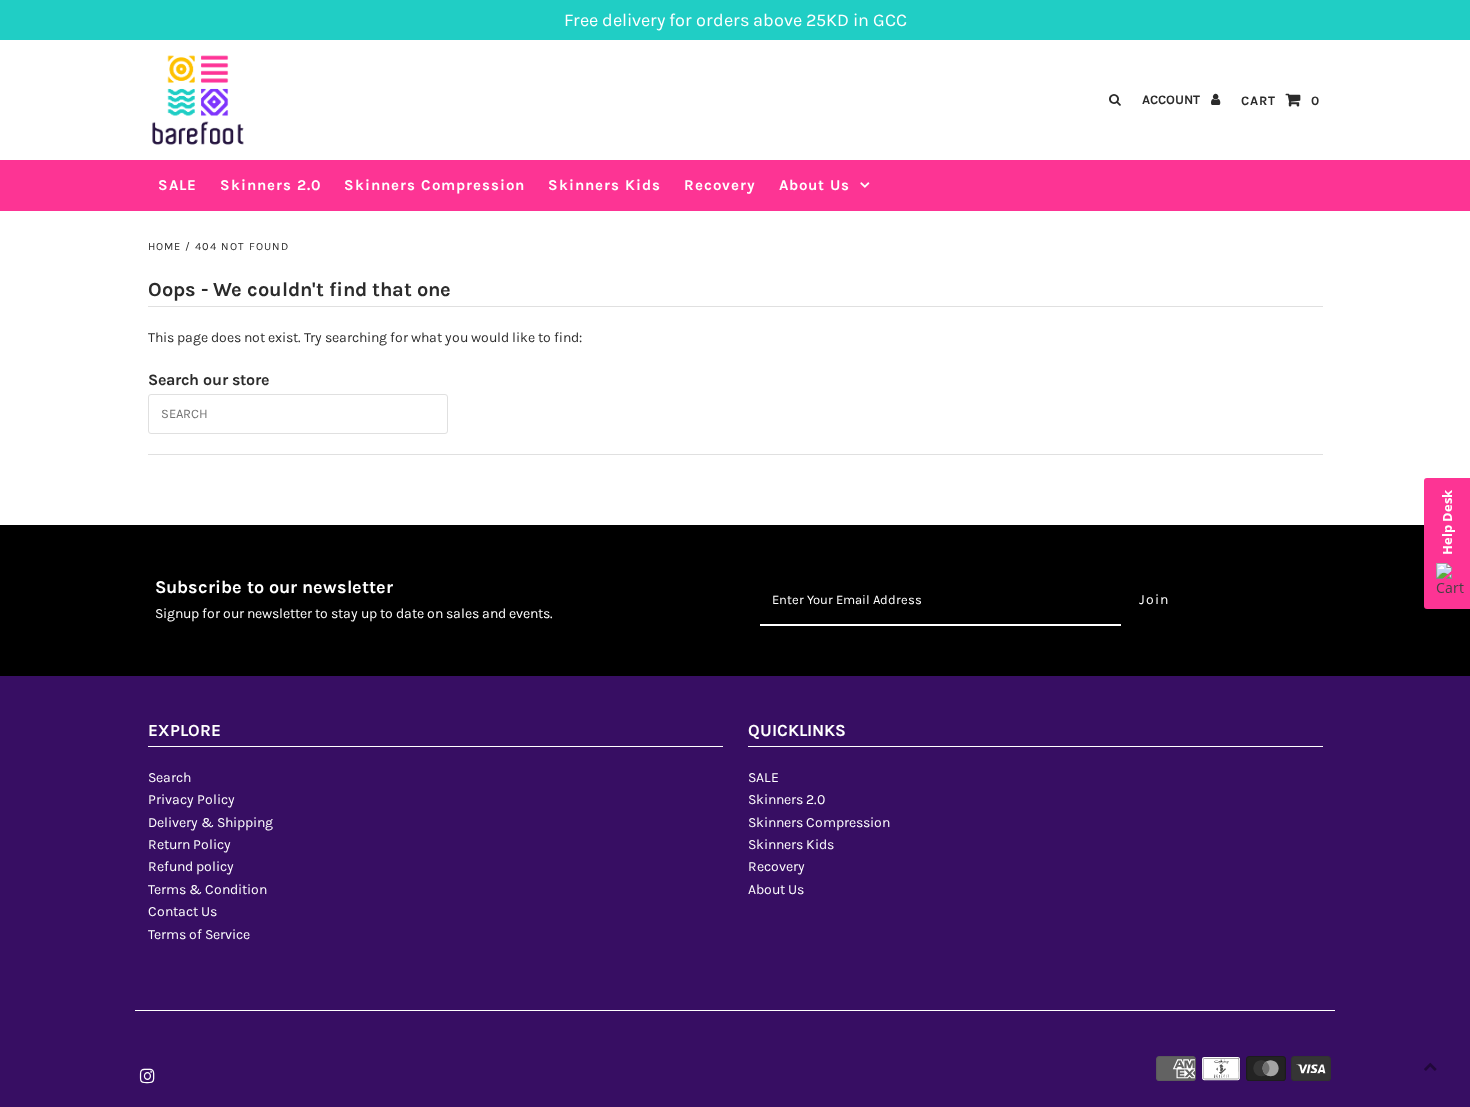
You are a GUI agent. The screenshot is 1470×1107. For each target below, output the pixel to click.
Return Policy (189, 844)
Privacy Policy (191, 799)
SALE (763, 777)
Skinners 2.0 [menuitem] (270, 185)
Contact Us (182, 911)
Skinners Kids (791, 844)
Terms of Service (199, 934)
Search (169, 777)
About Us (814, 185)
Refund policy (191, 866)
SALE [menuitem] (177, 185)
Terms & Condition (207, 889)
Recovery (776, 866)
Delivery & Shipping (210, 822)
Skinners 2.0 (786, 799)
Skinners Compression (819, 822)
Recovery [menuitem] (720, 185)
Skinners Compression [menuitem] (434, 185)
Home (164, 246)
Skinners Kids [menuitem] (604, 185)
